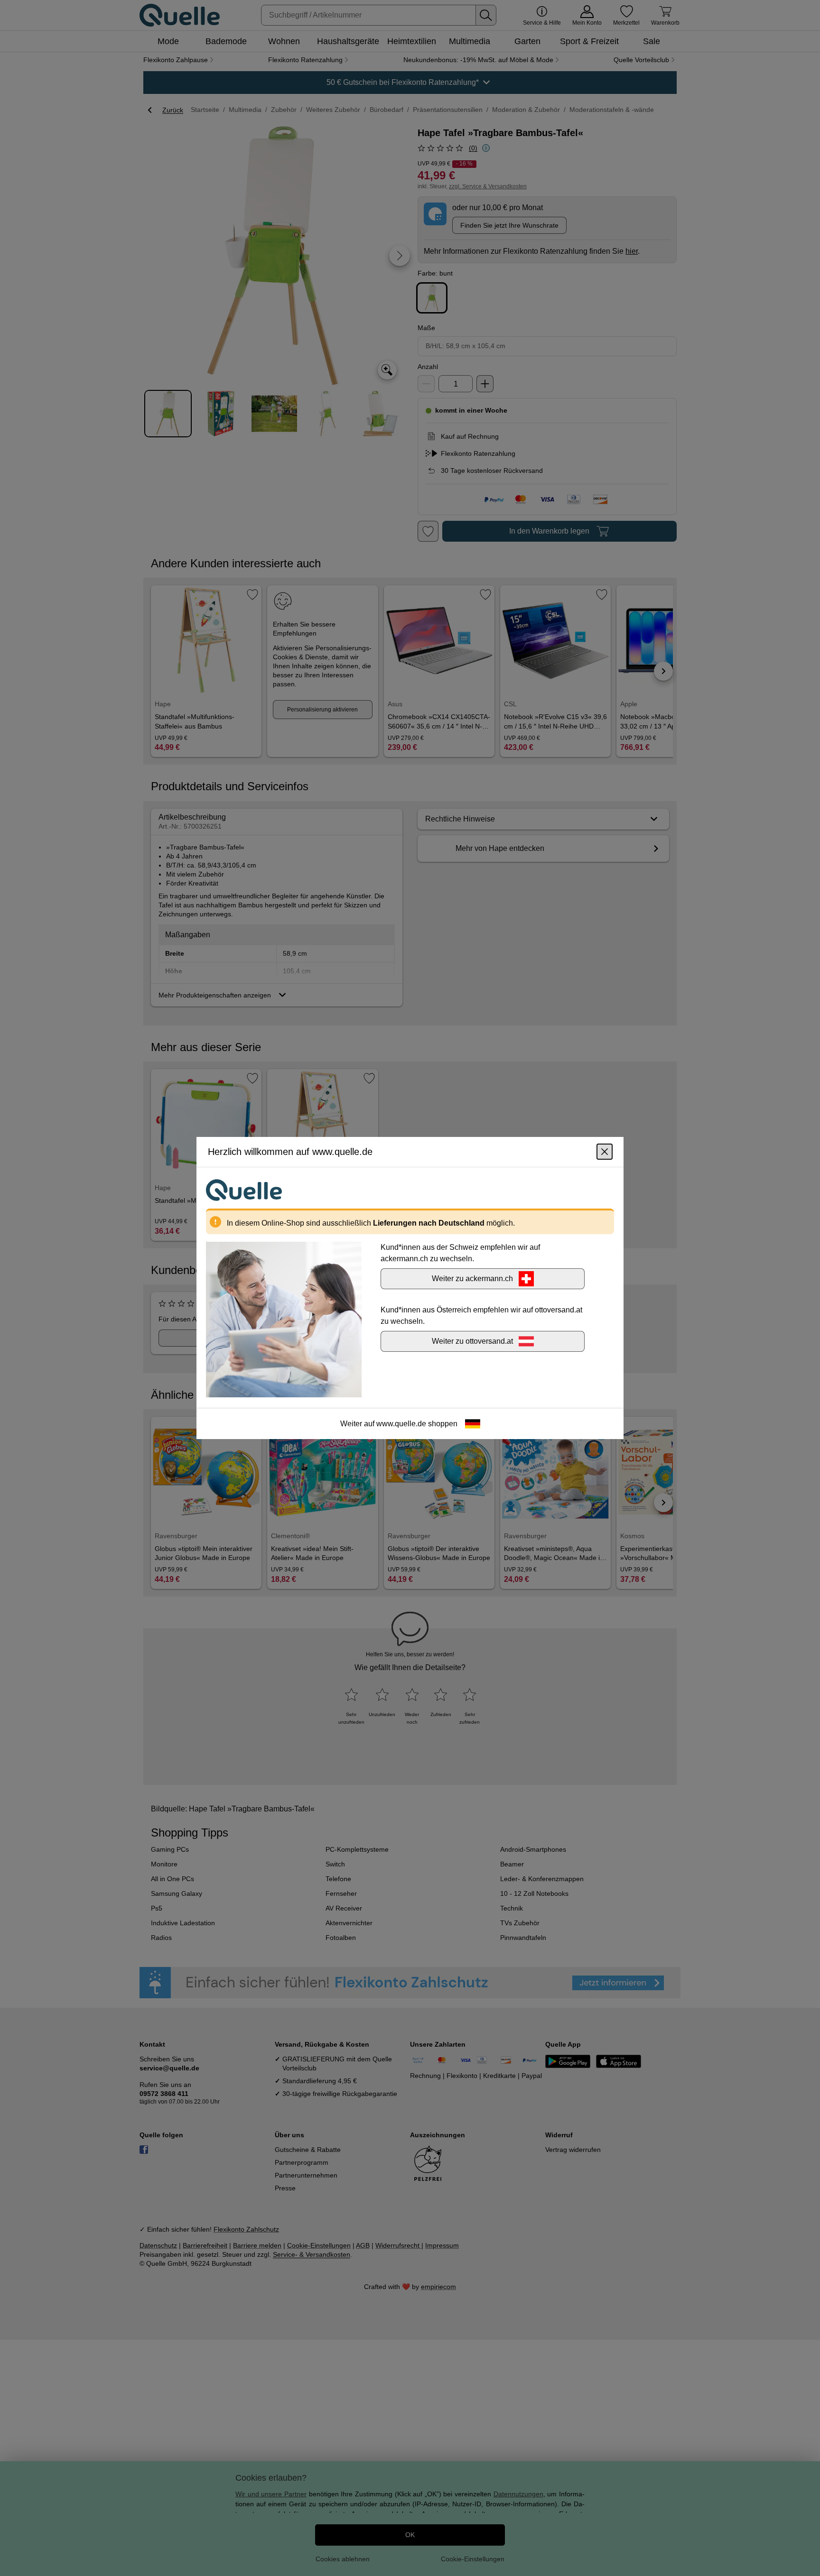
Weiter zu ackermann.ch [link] (472, 1279)
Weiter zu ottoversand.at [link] (472, 1341)
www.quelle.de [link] (401, 1424)
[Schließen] (605, 1152)
